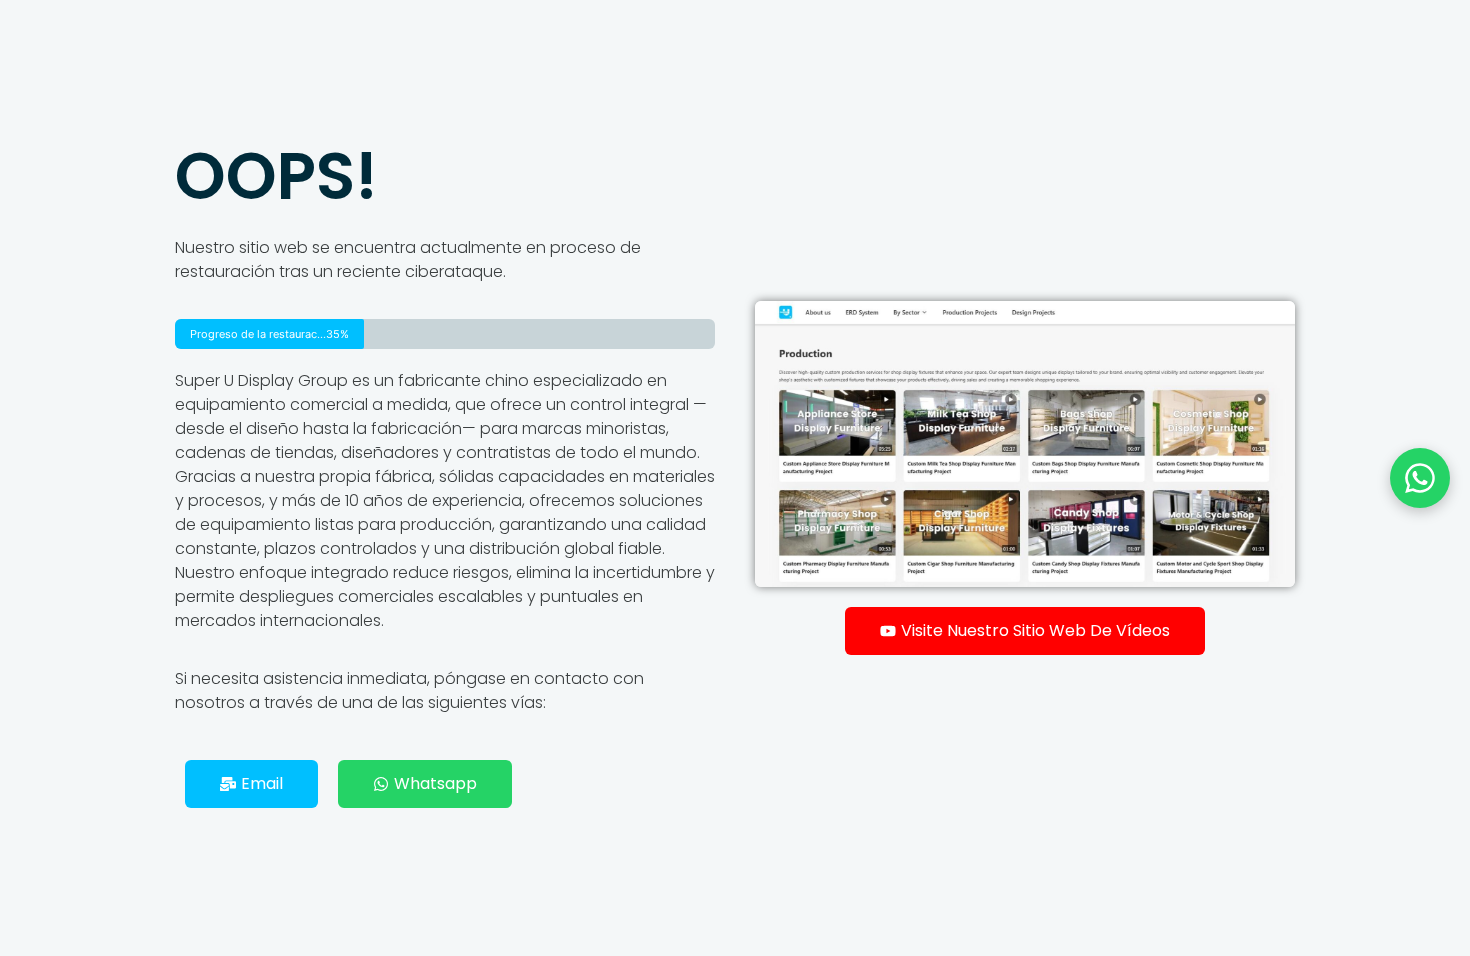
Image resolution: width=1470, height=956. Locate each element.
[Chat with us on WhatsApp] (1420, 478)
